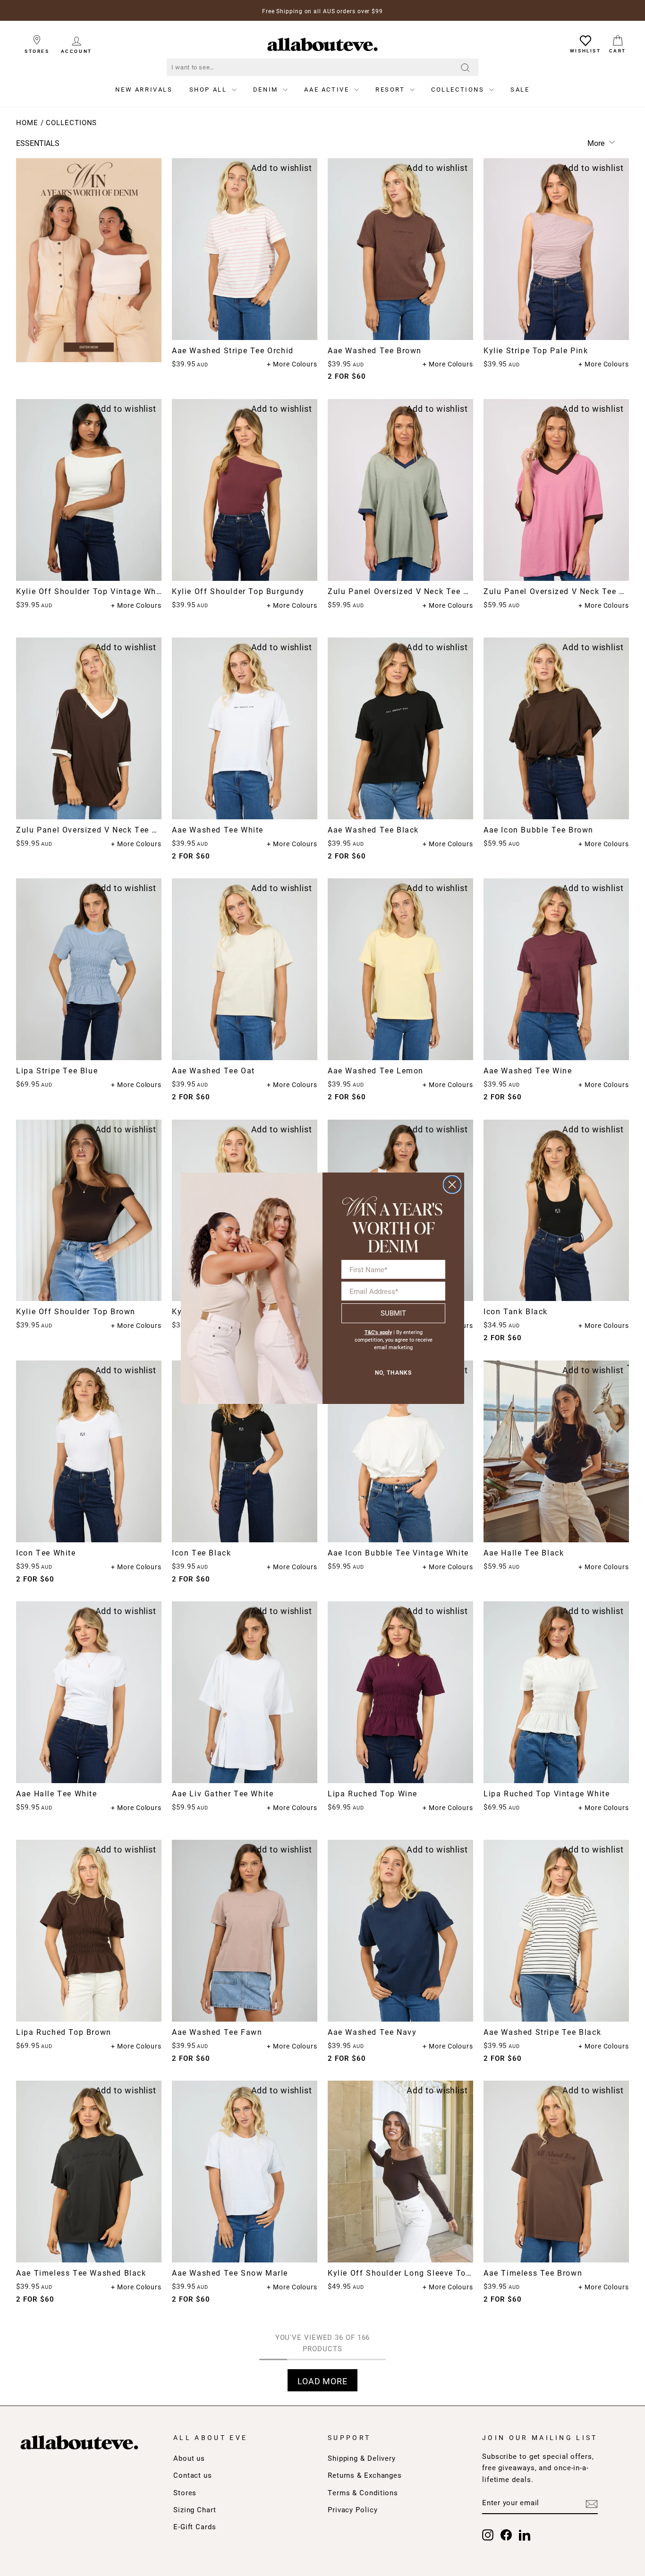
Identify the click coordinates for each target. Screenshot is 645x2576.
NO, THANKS (393, 1373)
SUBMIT (393, 1313)
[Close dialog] (452, 1185)
